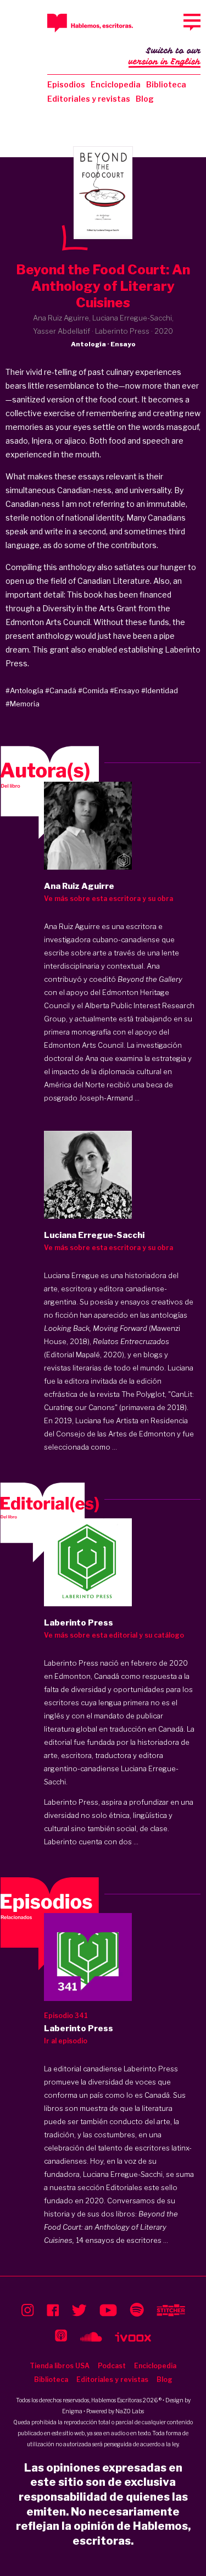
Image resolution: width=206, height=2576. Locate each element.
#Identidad (160, 690)
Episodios (66, 84)
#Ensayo (125, 690)
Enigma (72, 2411)
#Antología (24, 690)
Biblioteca (166, 84)
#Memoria (23, 704)
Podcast (112, 2366)
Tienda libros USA (60, 2366)
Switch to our (165, 56)
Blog (145, 99)
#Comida (93, 690)
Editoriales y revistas (89, 99)
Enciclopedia (116, 84)
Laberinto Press (71, 1663)
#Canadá (61, 690)
